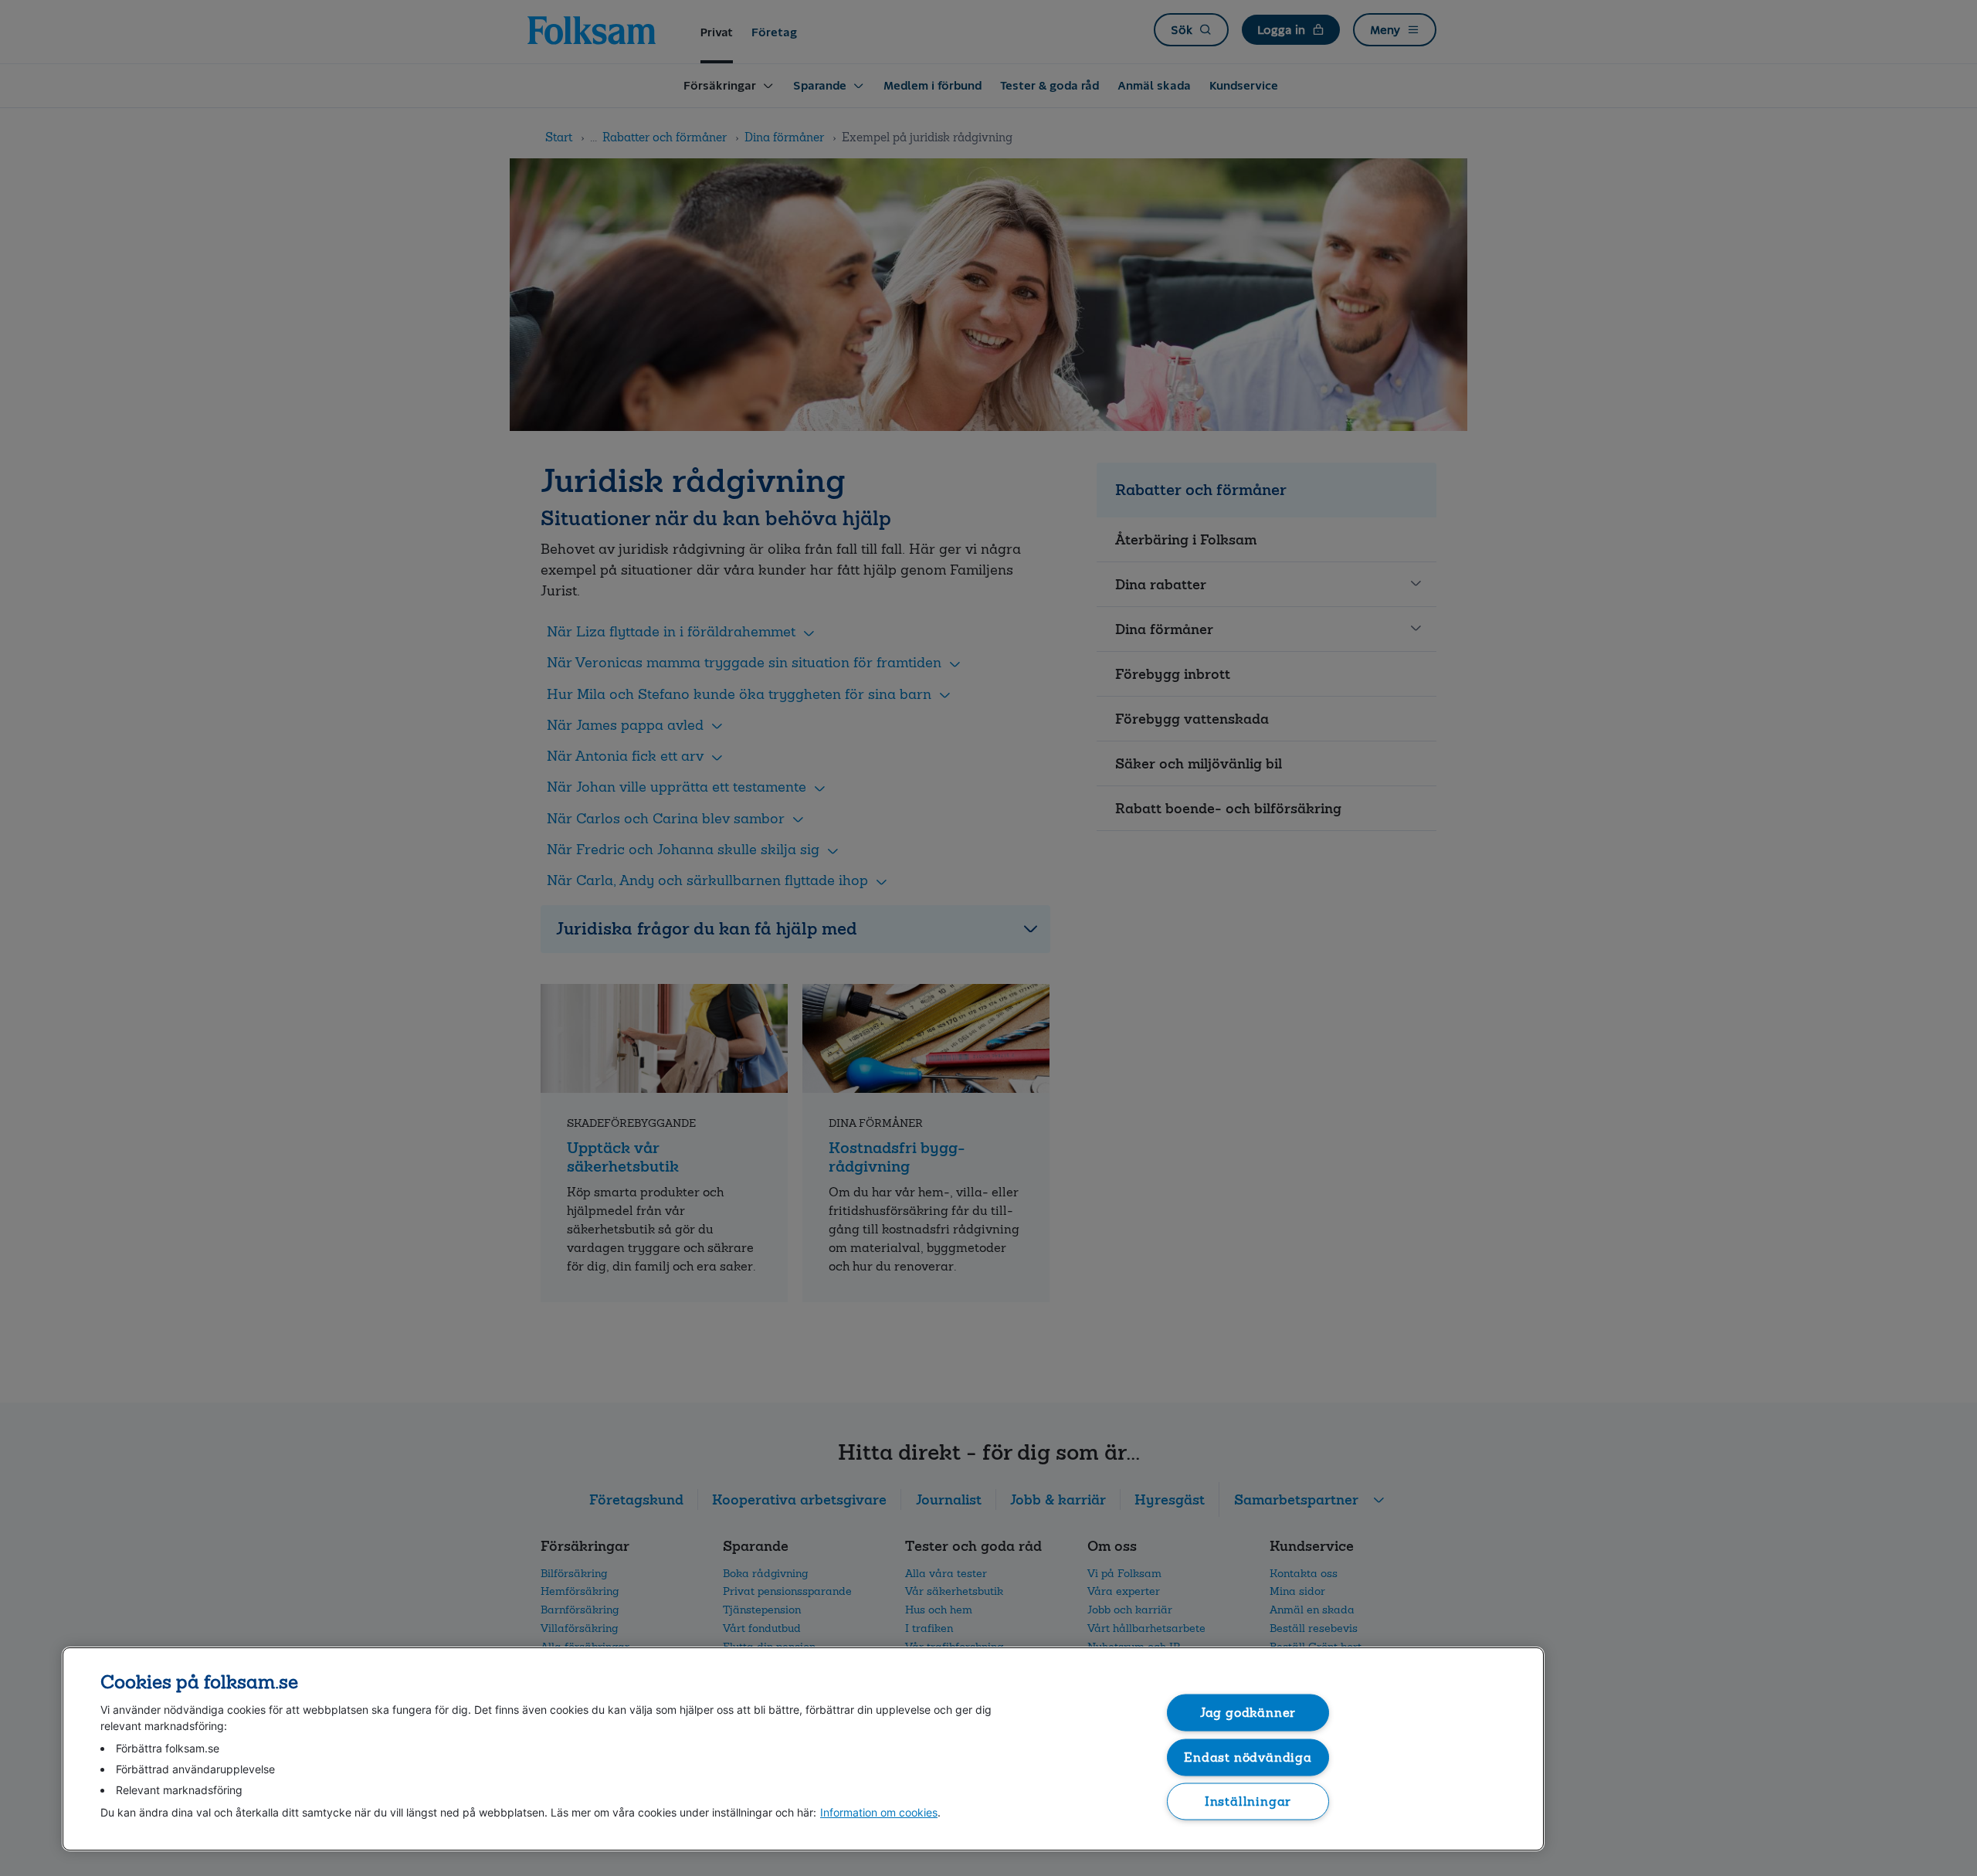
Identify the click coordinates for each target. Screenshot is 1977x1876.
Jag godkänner (1248, 1713)
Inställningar (1248, 1801)
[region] (803, 1749)
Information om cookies (879, 1812)
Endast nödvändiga (1248, 1757)
